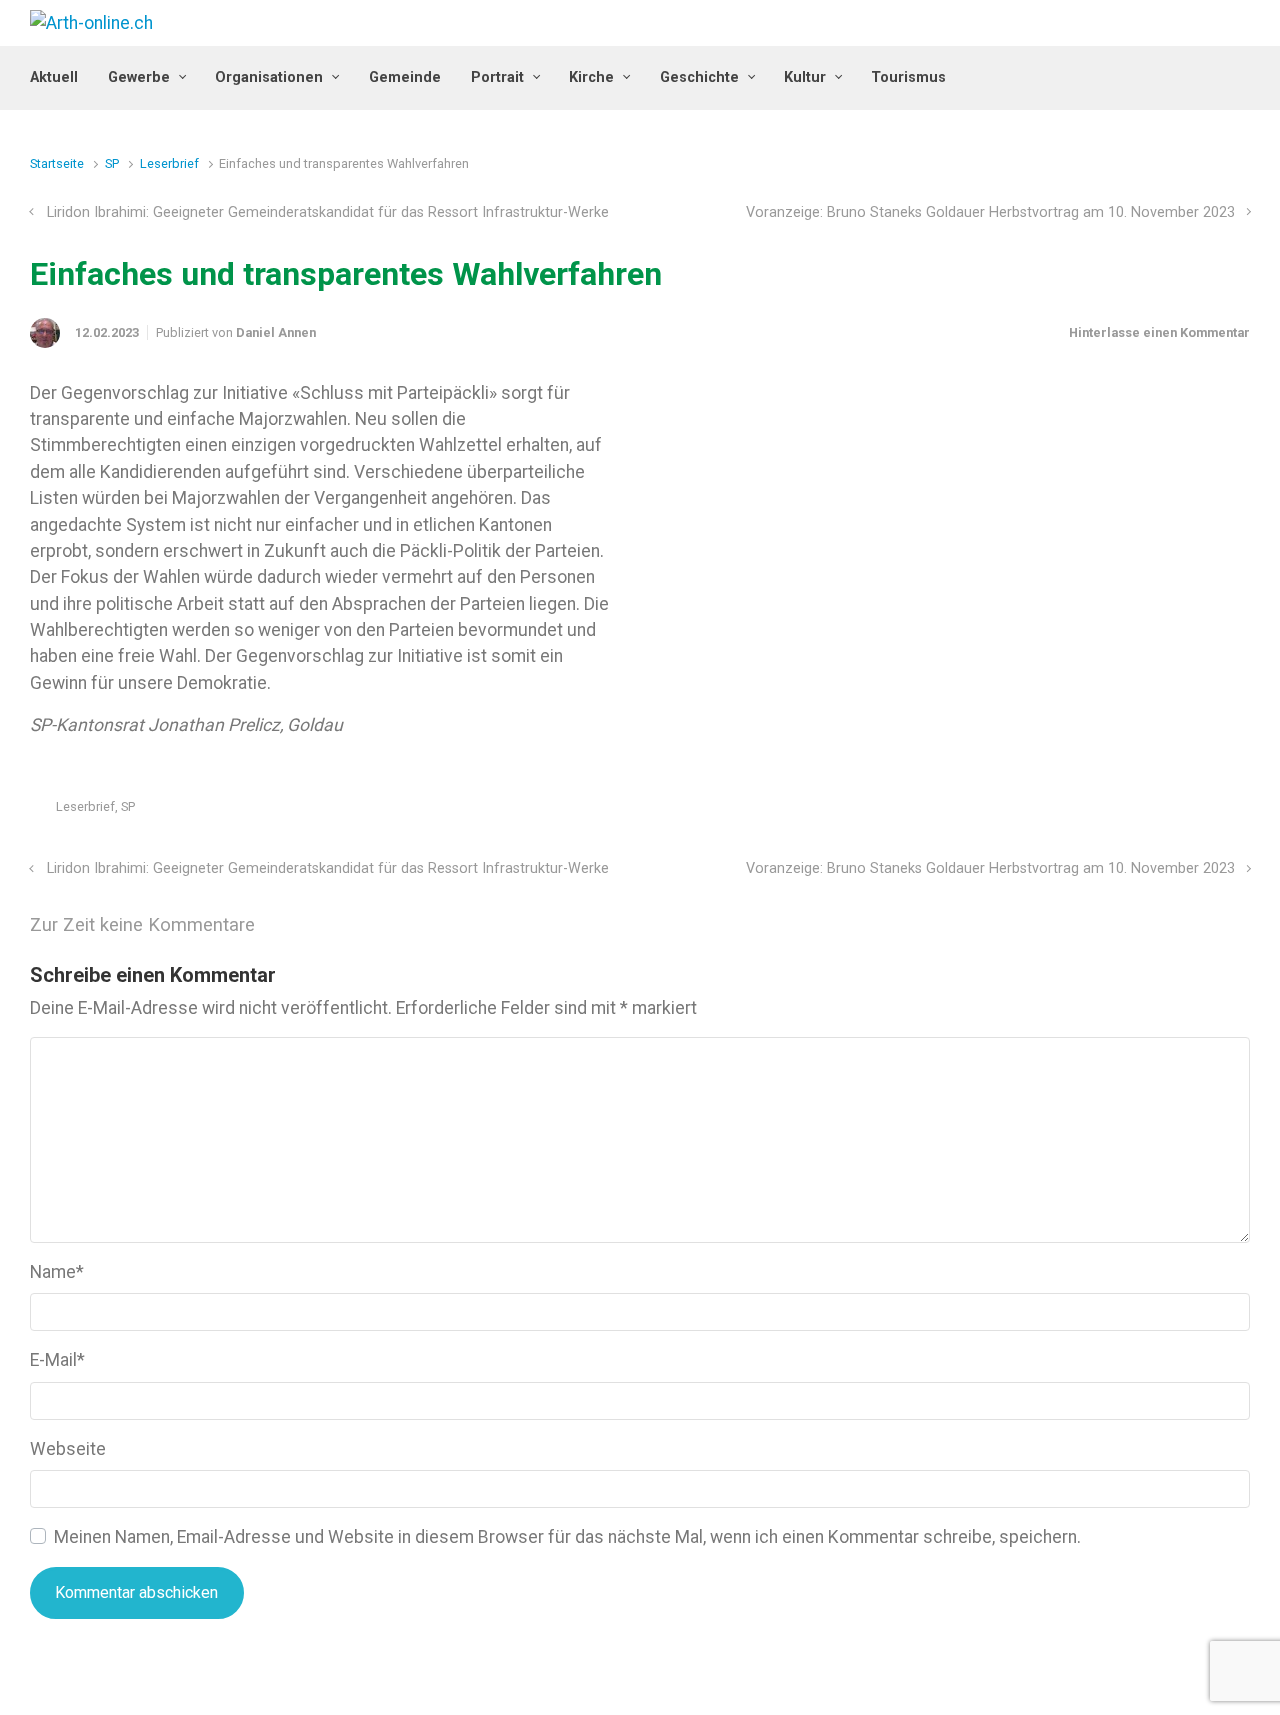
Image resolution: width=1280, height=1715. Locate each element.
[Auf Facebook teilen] (1155, 811)
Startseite (57, 163)
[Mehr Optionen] (1239, 811)
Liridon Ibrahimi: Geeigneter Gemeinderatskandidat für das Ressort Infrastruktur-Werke (328, 212)
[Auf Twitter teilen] (1126, 811)
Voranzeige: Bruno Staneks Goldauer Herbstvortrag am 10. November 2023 (990, 212)
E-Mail (57, 1360)
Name (57, 1272)
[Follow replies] (282, 925)
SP (112, 163)
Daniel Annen (276, 332)
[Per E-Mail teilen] (1213, 811)
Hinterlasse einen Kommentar (1159, 332)
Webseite (68, 1449)
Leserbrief (169, 163)
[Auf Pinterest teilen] (1184, 811)
